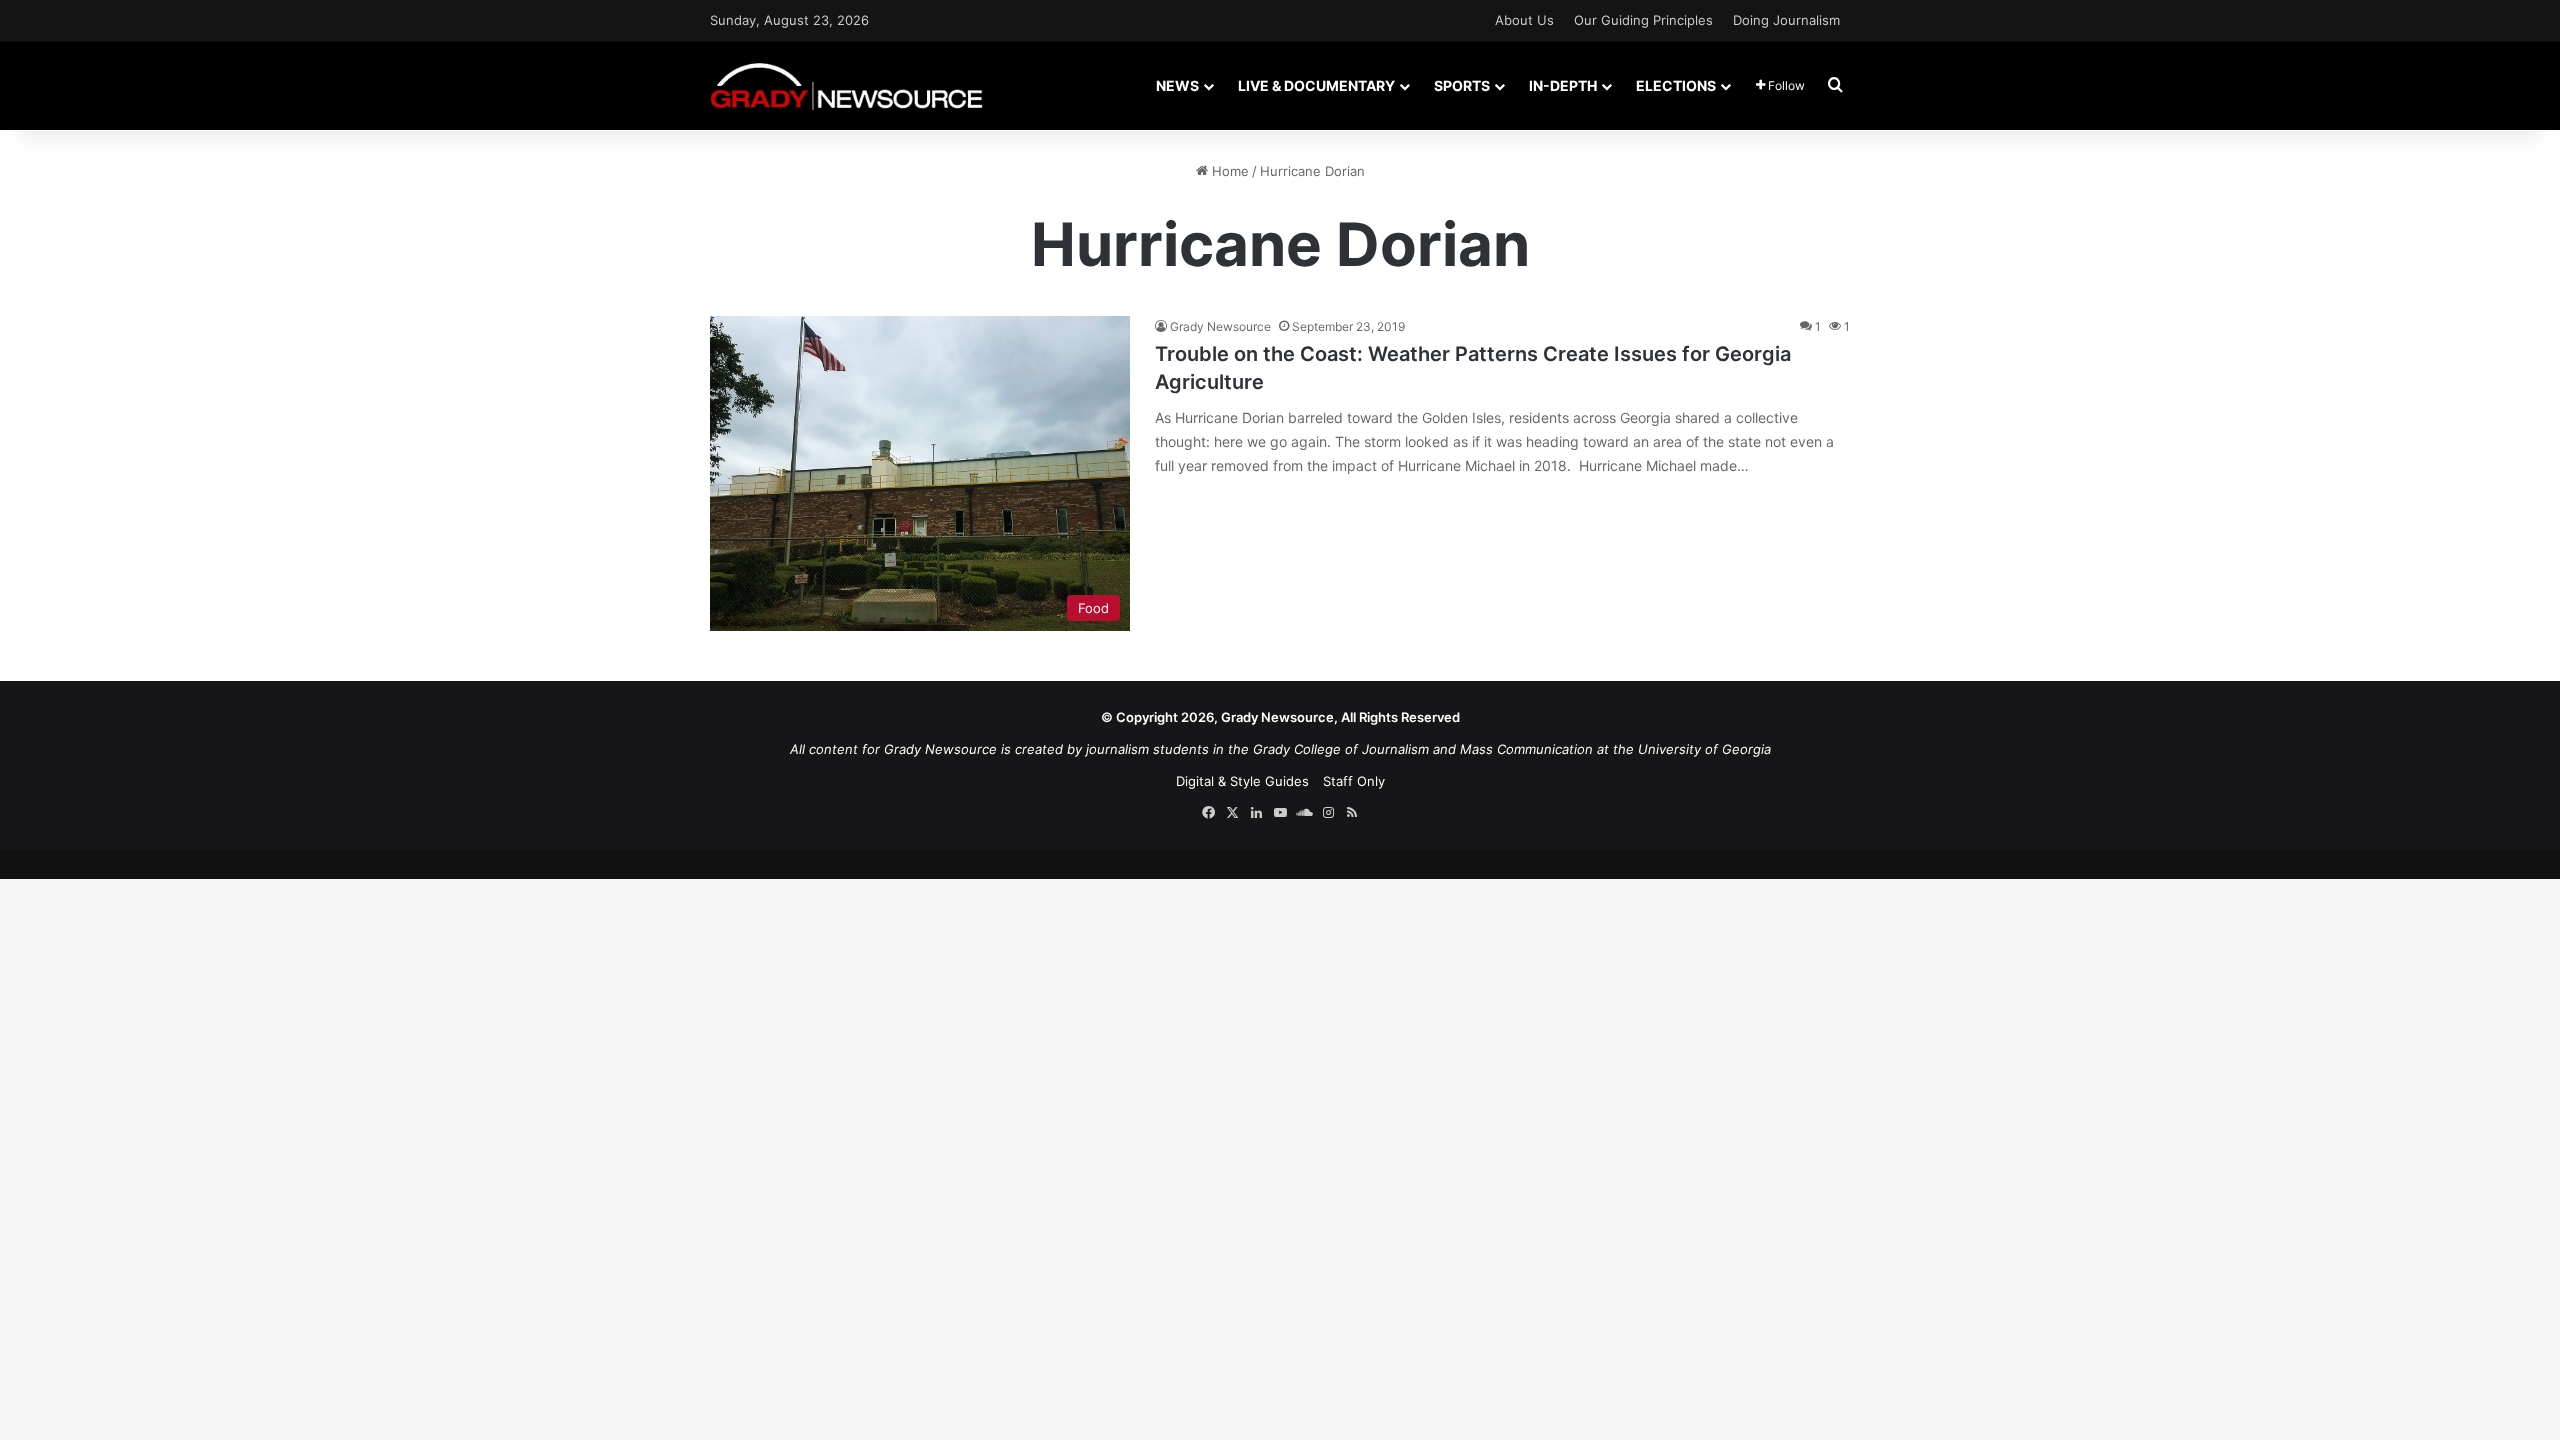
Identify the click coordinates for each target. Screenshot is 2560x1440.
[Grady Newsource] (846, 85)
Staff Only (1354, 781)
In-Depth (1563, 85)
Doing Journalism (1786, 20)
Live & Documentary (1316, 85)
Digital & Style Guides (1242, 781)
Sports (1462, 85)
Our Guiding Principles (1643, 20)
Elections (1676, 85)
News (1177, 85)
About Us (1524, 20)
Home (1228, 171)
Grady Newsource (1220, 326)
